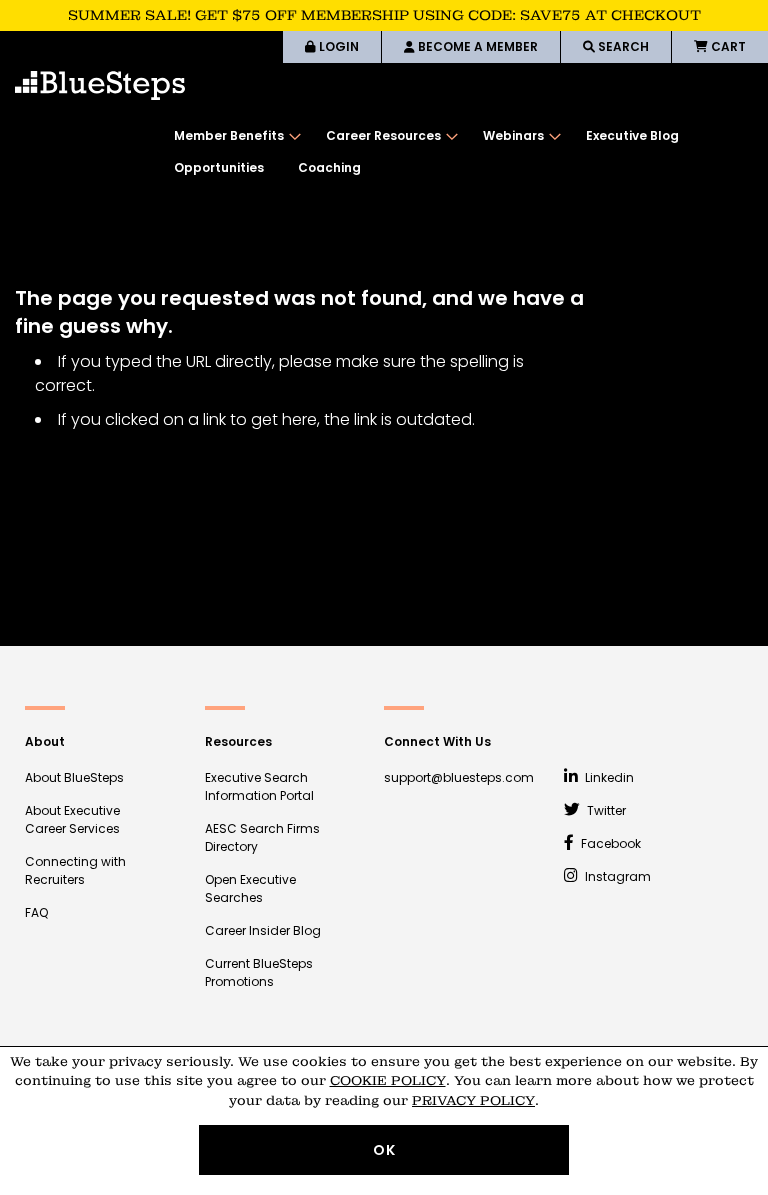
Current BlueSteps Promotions (259, 972)
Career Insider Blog (263, 930)
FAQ (36, 912)
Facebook (609, 843)
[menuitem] (233, 136)
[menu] (461, 152)
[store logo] (100, 85)
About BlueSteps (74, 777)
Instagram (616, 876)
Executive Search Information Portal (259, 786)
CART (727, 46)
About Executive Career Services (72, 819)
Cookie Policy (388, 1080)
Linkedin (608, 777)
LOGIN (337, 46)
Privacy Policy (473, 1100)
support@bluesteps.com (459, 777)
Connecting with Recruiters (75, 870)
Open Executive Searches (250, 888)
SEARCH (622, 46)
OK (384, 1150)
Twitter (605, 810)
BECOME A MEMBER (476, 46)
